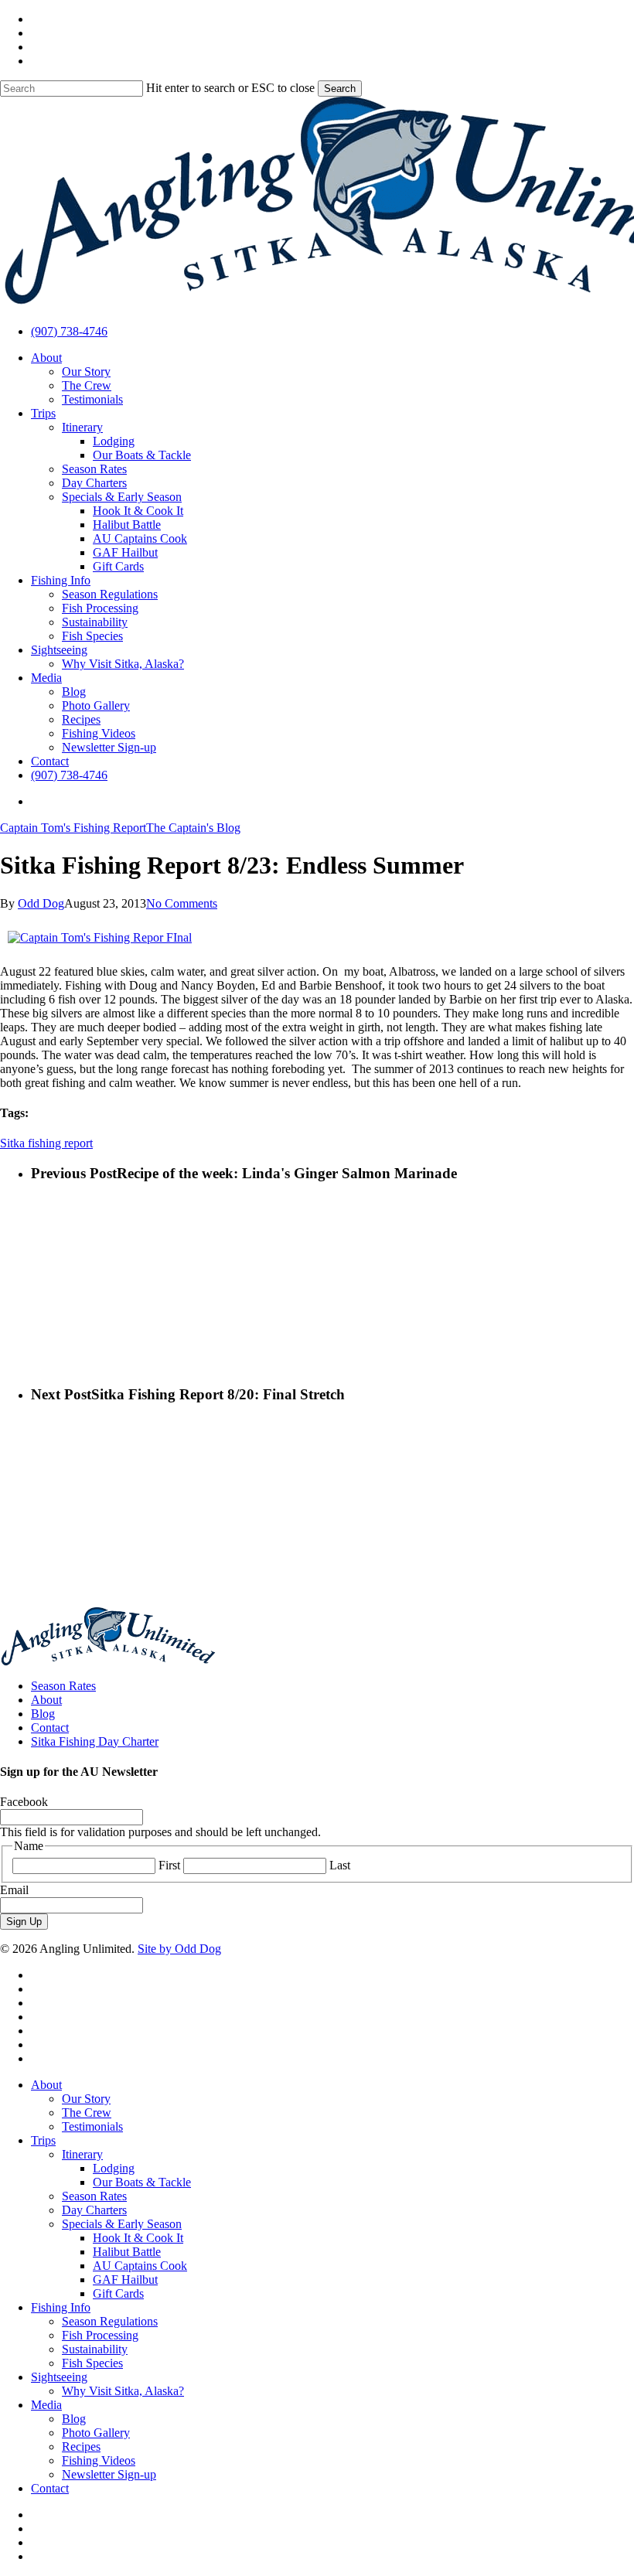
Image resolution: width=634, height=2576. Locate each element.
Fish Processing (100, 2335)
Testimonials (92, 2126)
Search (340, 89)
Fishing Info (61, 2307)
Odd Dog (41, 903)
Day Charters (94, 2210)
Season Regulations (110, 2321)
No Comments (182, 903)
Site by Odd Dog (179, 1949)
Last (340, 1865)
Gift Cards (118, 2293)
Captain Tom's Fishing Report (73, 828)
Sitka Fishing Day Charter (95, 1741)
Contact (50, 1728)
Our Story (86, 2099)
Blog (43, 1714)
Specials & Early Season (122, 2224)
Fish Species (92, 2363)
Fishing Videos (99, 2460)
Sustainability (95, 2349)
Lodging (114, 2168)
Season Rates (63, 1686)
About (46, 1700)
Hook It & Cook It (138, 2238)
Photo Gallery (96, 2433)
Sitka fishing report (46, 1143)
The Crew (87, 2113)
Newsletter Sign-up (109, 2474)
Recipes (81, 2447)
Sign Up (24, 1922)
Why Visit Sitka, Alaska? (123, 2391)
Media (46, 2405)
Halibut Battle (127, 2252)
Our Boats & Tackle (142, 2182)
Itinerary (82, 2154)
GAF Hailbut (125, 2280)
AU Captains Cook (140, 2266)
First (169, 1865)
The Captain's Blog (193, 828)
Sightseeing (59, 2377)
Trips (43, 2140)
